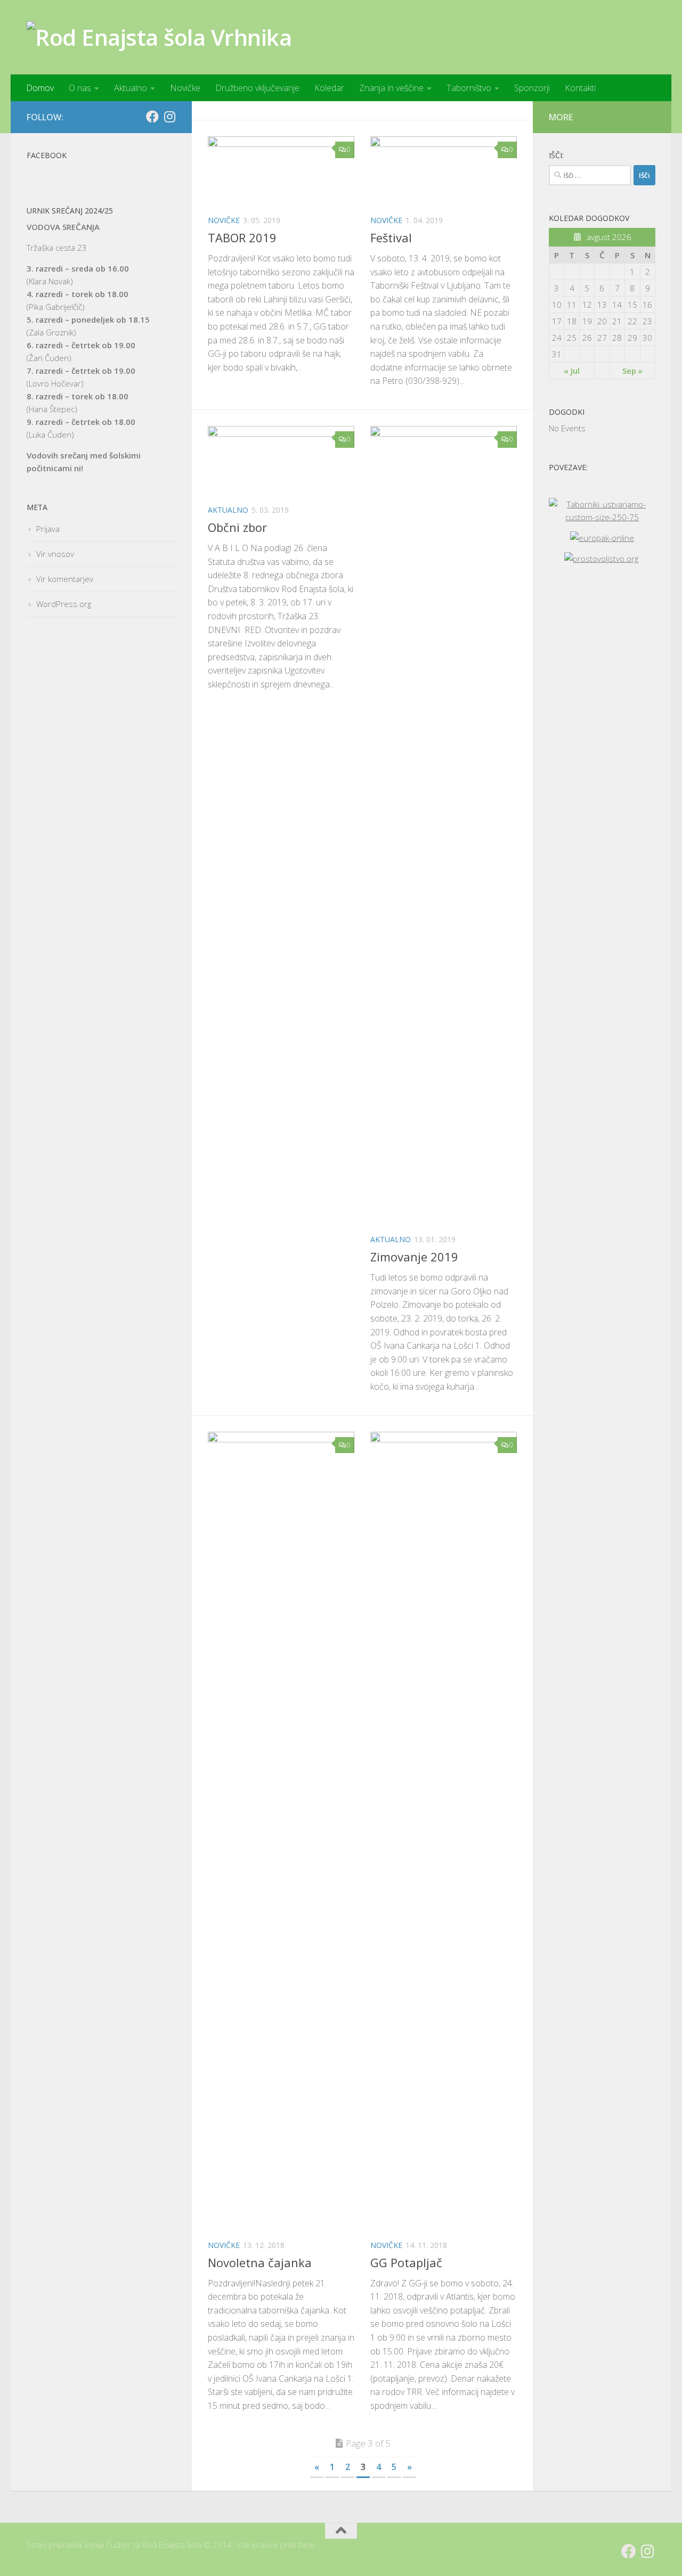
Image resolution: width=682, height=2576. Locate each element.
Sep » (632, 371)
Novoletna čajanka (260, 2262)
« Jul (572, 371)
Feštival (391, 237)
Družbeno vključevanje (257, 88)
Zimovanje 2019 (414, 1257)
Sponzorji (532, 88)
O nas (80, 88)
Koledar (329, 88)
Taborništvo (469, 88)
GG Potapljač (406, 2262)
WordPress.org (64, 604)
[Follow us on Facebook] (152, 117)
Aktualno (131, 88)
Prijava (48, 529)
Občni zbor (237, 527)
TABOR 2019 (242, 237)
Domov (40, 88)
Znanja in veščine (391, 88)
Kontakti (580, 88)
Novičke (185, 88)
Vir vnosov (55, 554)
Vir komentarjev (65, 579)
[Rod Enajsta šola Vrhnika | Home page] (159, 37)
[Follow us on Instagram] (169, 117)
